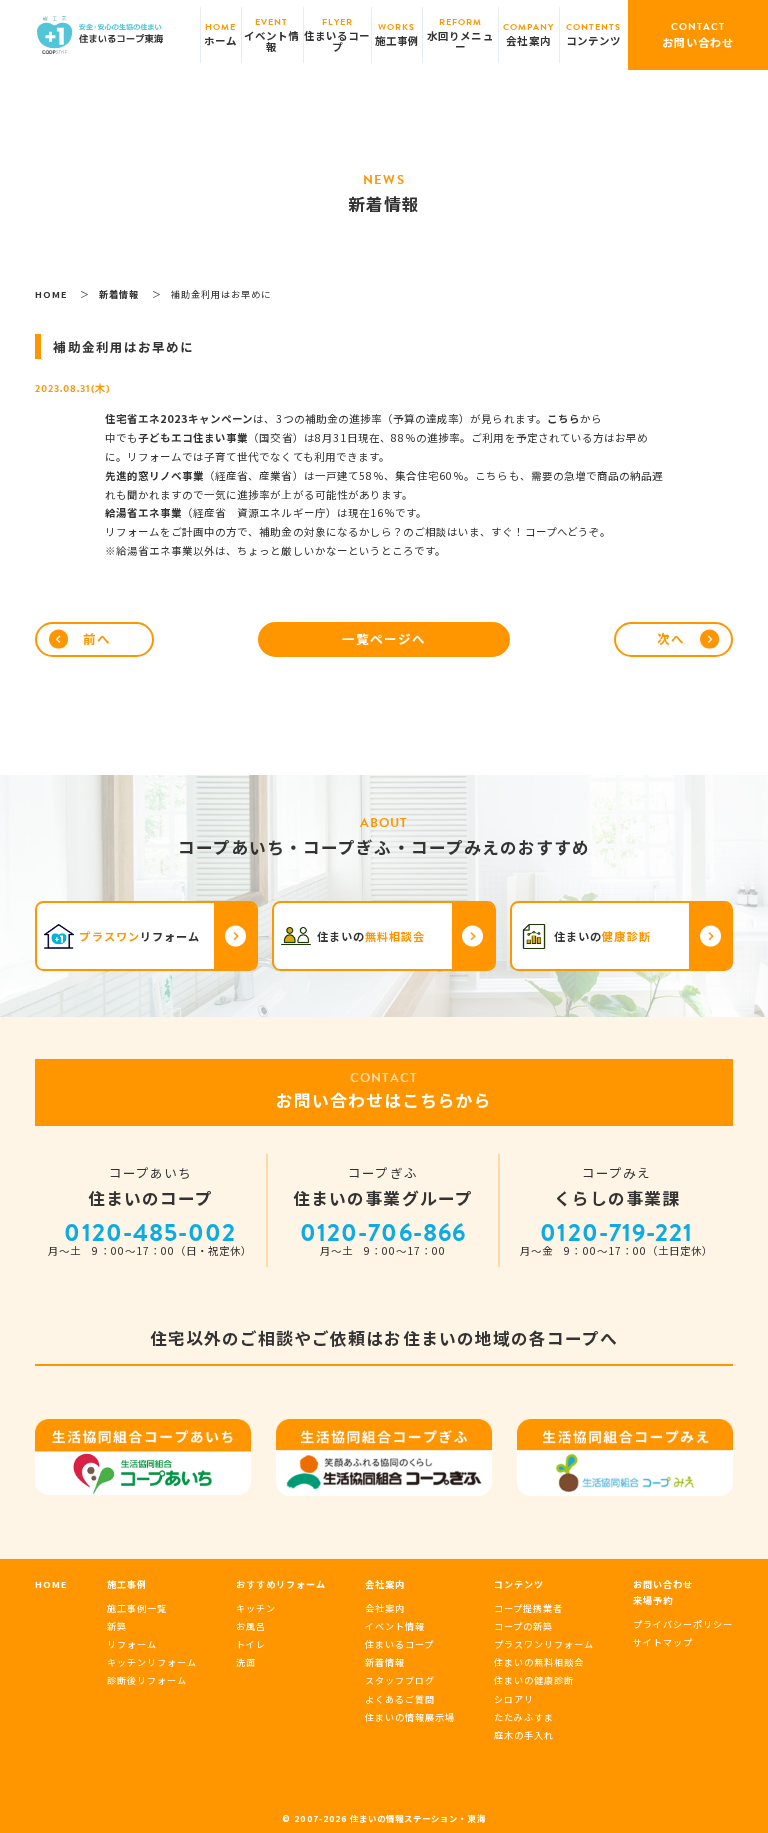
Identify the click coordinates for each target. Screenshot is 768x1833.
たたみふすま (524, 1717)
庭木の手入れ (524, 1735)
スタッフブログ (400, 1680)
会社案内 (385, 1608)
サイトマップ (663, 1642)
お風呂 (251, 1626)
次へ (671, 638)
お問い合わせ (663, 1584)
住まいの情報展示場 (410, 1717)
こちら (563, 418)
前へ (97, 638)
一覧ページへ (384, 638)
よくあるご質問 (400, 1699)
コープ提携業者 (528, 1608)
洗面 (246, 1662)
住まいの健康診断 (534, 1680)
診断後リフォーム (147, 1680)
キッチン (256, 1608)
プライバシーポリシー (683, 1624)
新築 (117, 1626)
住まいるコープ (399, 1644)
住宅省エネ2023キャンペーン (179, 418)
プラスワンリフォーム (544, 1644)
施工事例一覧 (137, 1608)
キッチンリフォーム (152, 1662)
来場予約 (653, 1600)
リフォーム (132, 1644)
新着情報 (385, 1662)
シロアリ (514, 1699)
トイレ (251, 1644)
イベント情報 (395, 1626)
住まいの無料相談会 (539, 1662)
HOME (51, 1584)
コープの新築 (523, 1626)
